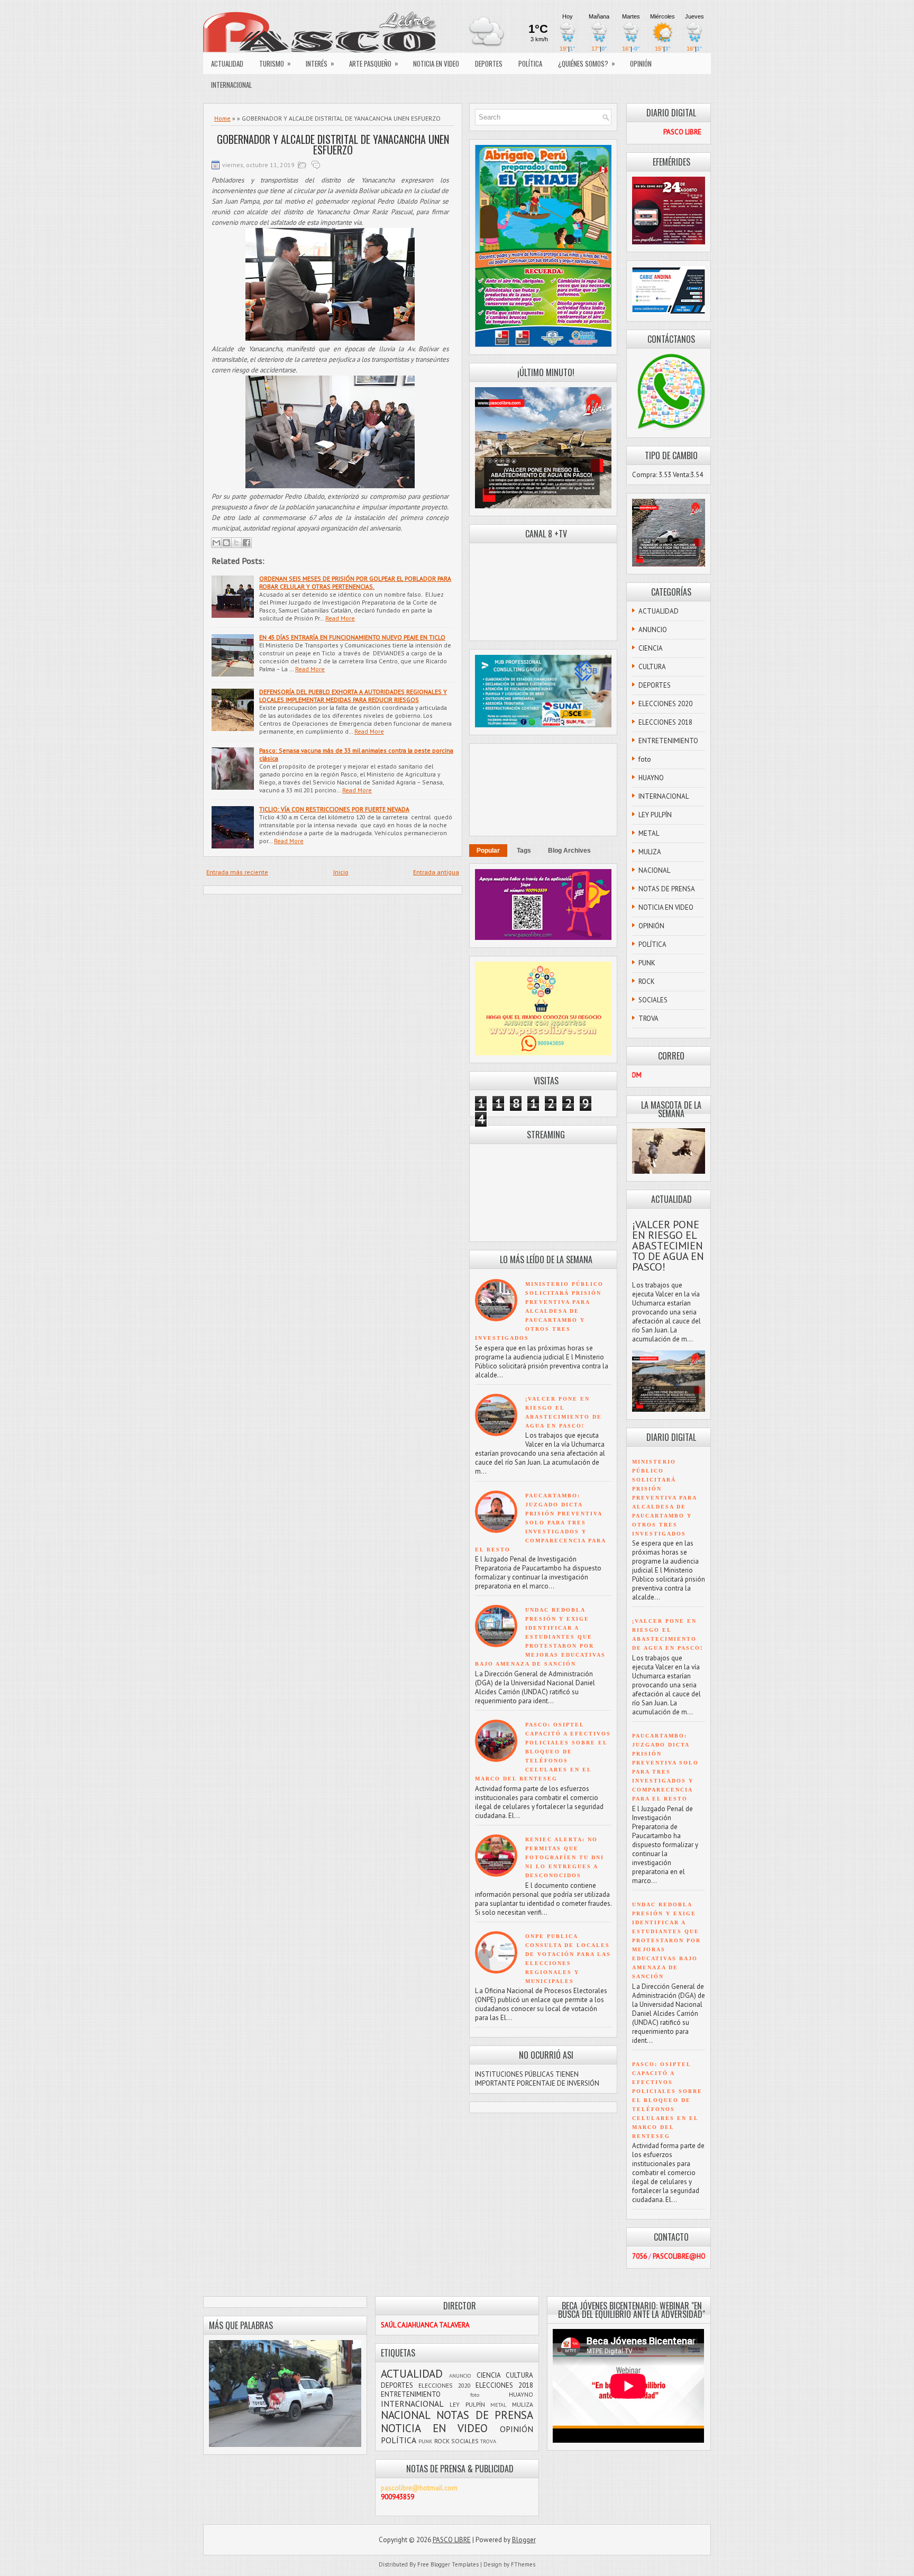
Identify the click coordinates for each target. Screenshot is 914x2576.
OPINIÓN (641, 63)
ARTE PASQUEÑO (374, 63)
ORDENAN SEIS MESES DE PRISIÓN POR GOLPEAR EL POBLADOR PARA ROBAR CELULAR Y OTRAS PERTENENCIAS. (355, 582)
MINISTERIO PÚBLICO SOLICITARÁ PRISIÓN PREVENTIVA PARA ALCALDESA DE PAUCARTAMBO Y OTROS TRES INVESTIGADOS (539, 1311)
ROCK (647, 981)
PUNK (647, 963)
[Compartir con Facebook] (246, 543)
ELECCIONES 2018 (665, 722)
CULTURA (652, 667)
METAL (649, 833)
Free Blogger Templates (448, 2564)
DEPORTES (489, 63)
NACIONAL (654, 870)
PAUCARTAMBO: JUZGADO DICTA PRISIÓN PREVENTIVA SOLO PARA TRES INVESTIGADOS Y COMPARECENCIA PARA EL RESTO (540, 1523)
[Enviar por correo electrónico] (216, 543)
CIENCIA (651, 648)
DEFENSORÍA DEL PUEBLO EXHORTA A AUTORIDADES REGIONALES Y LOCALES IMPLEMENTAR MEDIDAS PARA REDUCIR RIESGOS (353, 696)
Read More (340, 618)
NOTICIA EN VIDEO (436, 63)
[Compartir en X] (236, 543)
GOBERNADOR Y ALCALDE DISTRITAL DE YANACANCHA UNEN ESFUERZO (333, 144)
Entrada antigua (436, 872)
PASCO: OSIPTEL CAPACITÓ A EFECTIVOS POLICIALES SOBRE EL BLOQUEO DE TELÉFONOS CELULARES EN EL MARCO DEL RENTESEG (543, 1752)
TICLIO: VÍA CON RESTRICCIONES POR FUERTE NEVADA (334, 809)
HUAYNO (651, 778)
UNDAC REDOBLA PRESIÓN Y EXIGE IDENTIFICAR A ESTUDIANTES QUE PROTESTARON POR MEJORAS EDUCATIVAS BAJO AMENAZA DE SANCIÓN (540, 1637)
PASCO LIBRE (452, 2540)
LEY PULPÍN (655, 815)
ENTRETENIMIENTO (668, 741)
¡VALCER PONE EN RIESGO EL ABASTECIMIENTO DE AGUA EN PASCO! (668, 1246)
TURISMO (275, 63)
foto (645, 759)
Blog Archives (569, 851)
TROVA (648, 1018)
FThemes (523, 2564)
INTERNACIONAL (231, 85)
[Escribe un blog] (226, 543)
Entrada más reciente (237, 872)
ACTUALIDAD (227, 63)
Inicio (341, 872)
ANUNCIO (653, 630)
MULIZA (650, 852)
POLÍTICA (530, 63)
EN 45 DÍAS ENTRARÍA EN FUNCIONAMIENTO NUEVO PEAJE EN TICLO (352, 637)
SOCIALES (653, 1000)
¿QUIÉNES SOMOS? (587, 63)
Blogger (524, 2540)
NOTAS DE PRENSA (667, 889)
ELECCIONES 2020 (665, 704)
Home (222, 118)
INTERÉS (320, 63)
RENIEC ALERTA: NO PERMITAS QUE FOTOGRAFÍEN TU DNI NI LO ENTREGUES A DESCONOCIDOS (565, 1857)
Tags (524, 851)
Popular (488, 851)
